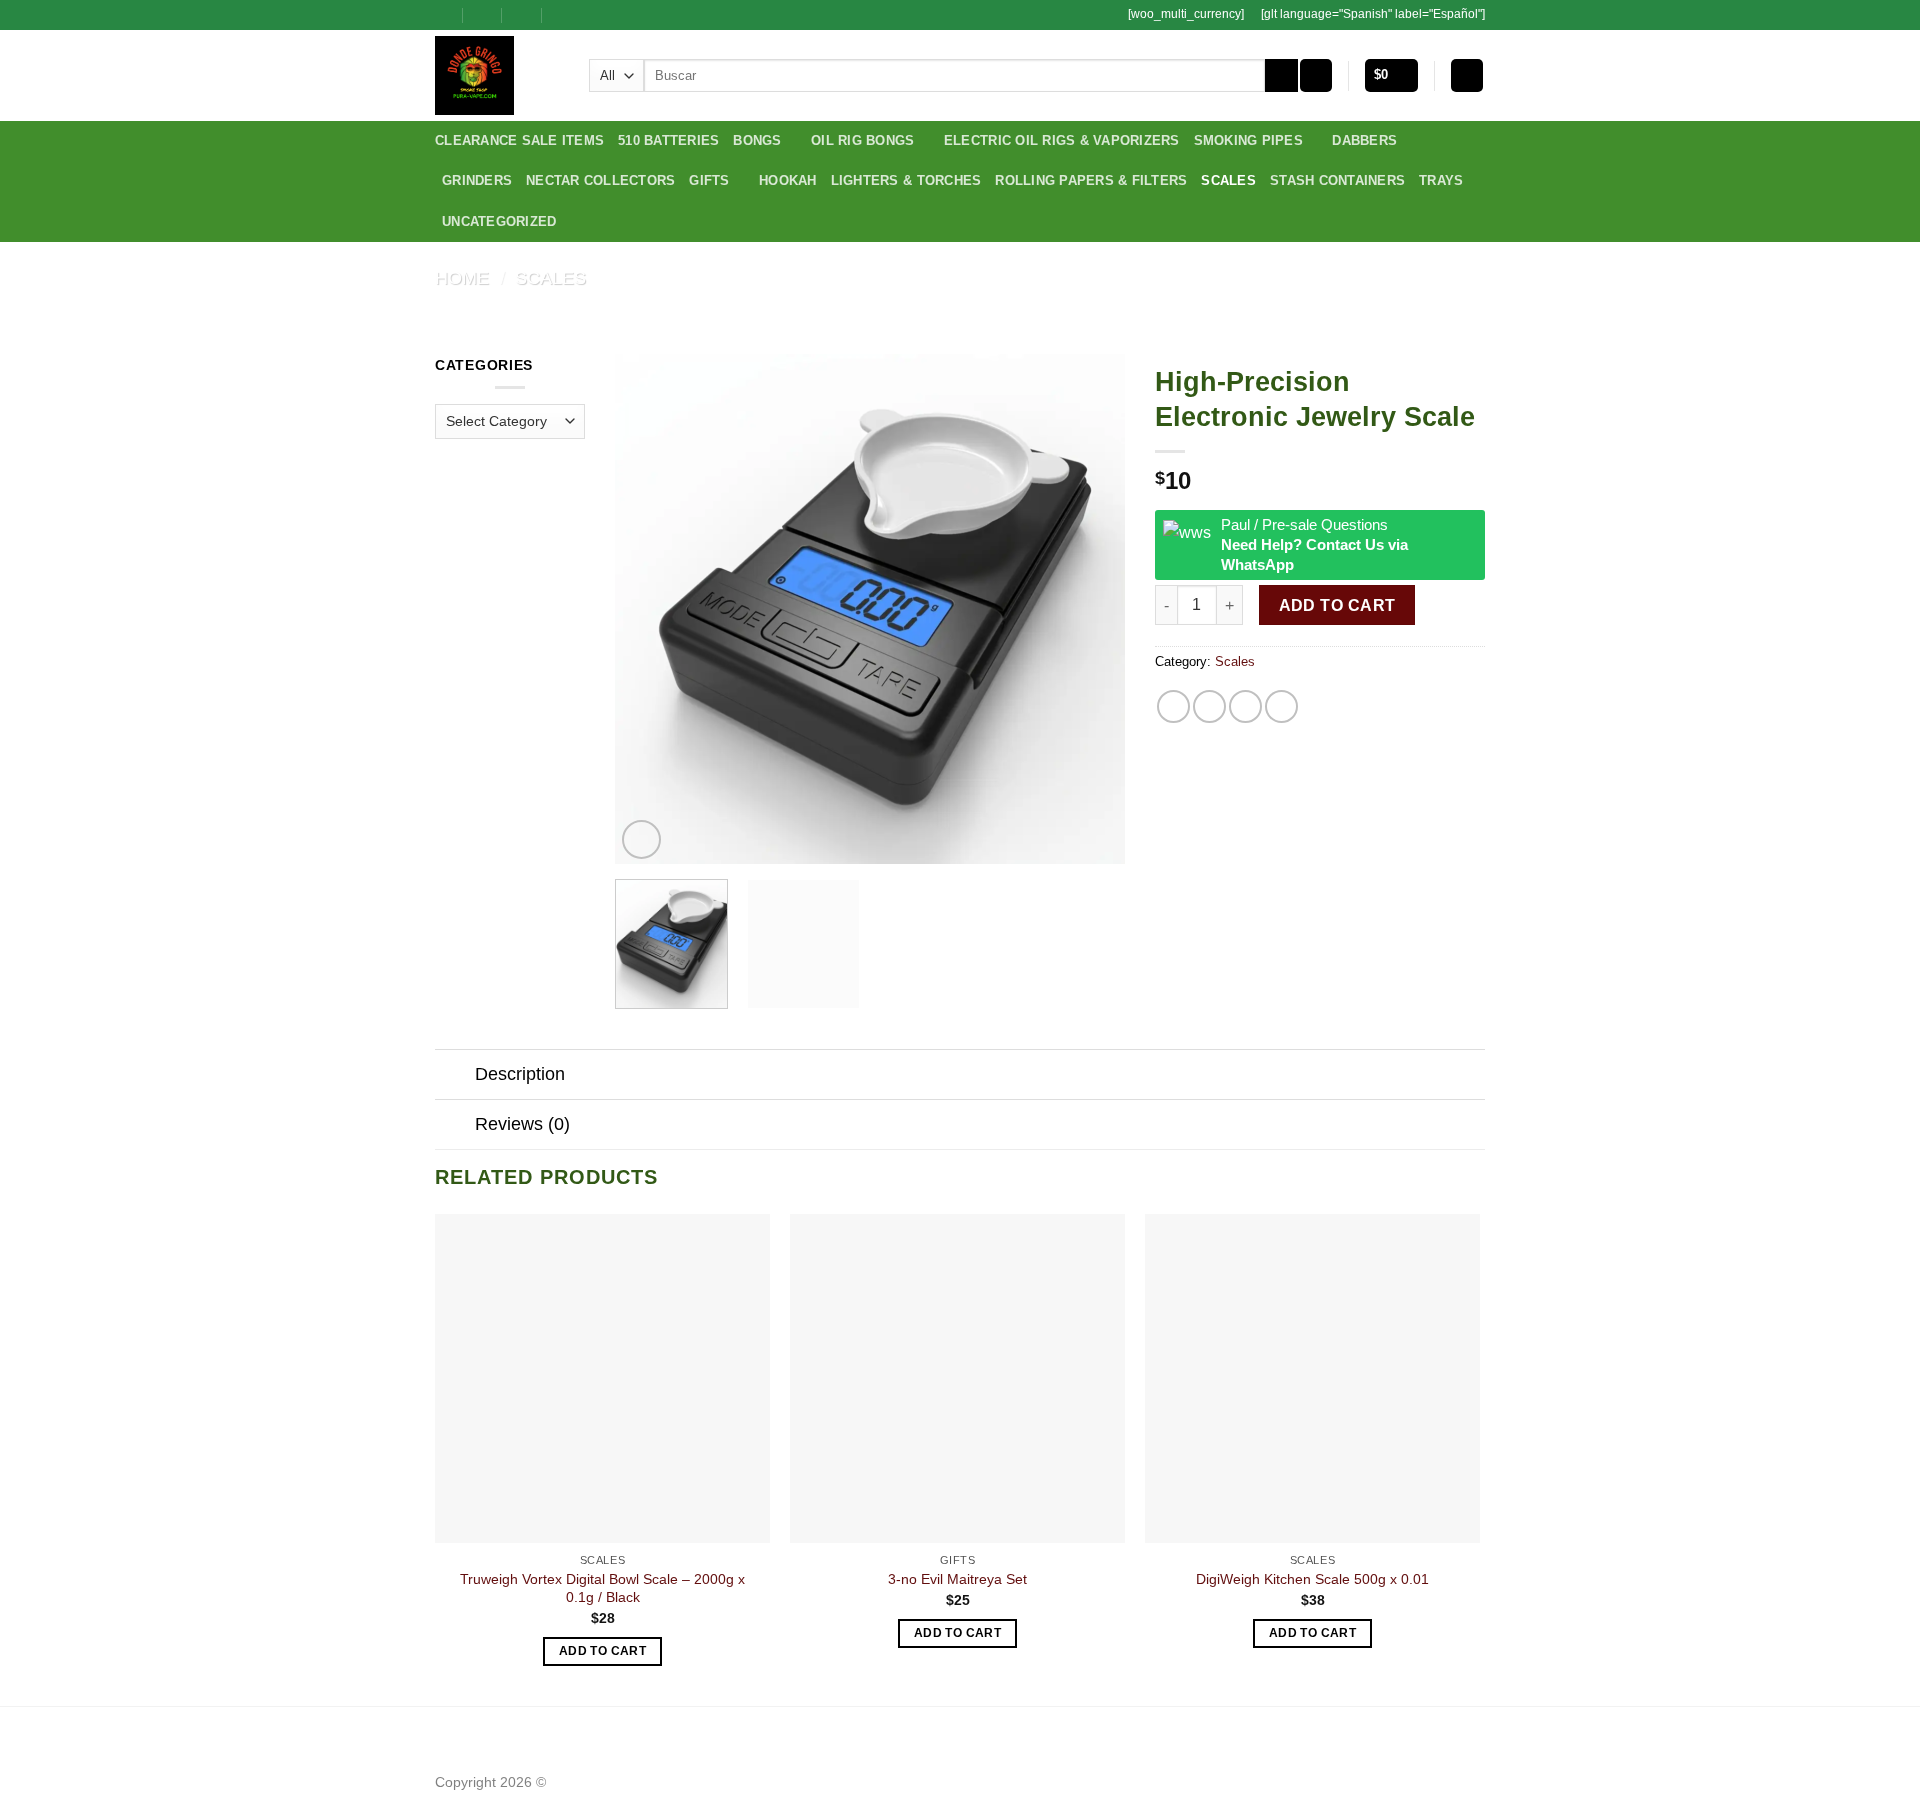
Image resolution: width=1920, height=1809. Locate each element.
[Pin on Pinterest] (1281, 706)
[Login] (1467, 75)
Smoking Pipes (1248, 140)
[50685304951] (562, 14)
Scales (1228, 180)
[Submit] (1281, 76)
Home (462, 277)
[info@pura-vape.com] (483, 14)
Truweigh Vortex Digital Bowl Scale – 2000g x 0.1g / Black (602, 1588)
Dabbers (1364, 140)
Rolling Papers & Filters (1091, 180)
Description (520, 1074)
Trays (1441, 180)
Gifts (709, 180)
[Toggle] (454, 1076)
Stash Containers (1337, 180)
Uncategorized (499, 221)
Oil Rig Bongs (862, 140)
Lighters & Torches (906, 180)
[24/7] (522, 14)
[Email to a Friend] (1245, 706)
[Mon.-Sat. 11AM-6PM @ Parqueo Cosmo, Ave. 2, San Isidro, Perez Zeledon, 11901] (443, 14)
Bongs (757, 140)
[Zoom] (641, 839)
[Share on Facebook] (1173, 706)
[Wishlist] (1316, 75)
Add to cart (1337, 605)
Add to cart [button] (602, 1651)
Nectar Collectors (600, 180)
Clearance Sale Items (519, 140)
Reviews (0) (522, 1124)
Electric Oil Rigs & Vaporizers (1062, 140)
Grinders (477, 180)
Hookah (788, 180)
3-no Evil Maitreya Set (957, 1579)
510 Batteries (668, 140)
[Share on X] (1209, 706)
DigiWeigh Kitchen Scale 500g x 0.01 (1312, 1579)
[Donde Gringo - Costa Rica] (497, 75)
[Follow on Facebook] (592, 15)
